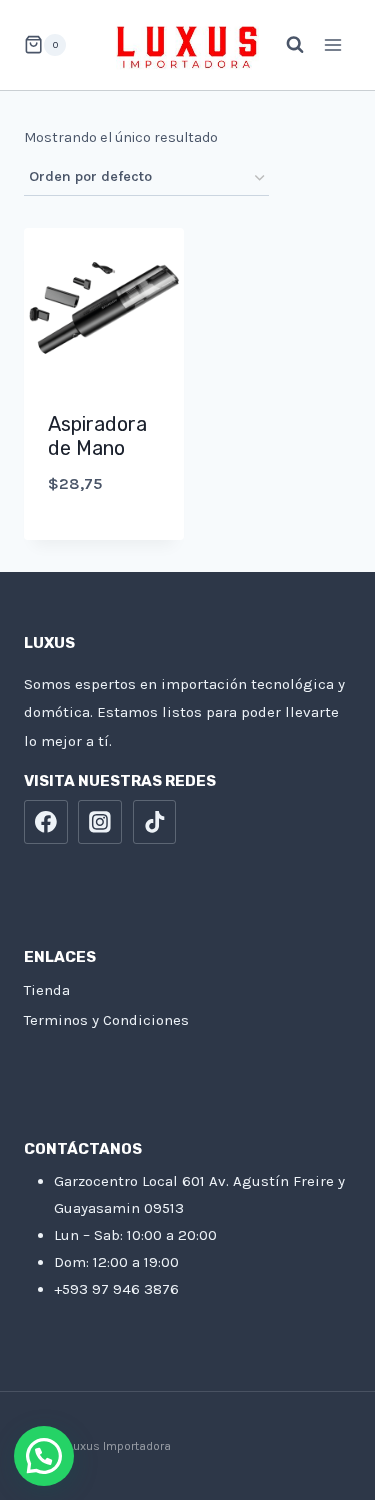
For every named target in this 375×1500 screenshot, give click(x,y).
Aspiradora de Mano (97, 436)
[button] (44, 1456)
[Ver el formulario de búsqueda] (285, 45)
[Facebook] (46, 822)
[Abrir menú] (332, 44)
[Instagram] (100, 822)
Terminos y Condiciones (106, 1020)
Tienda (47, 990)
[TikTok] (155, 822)
